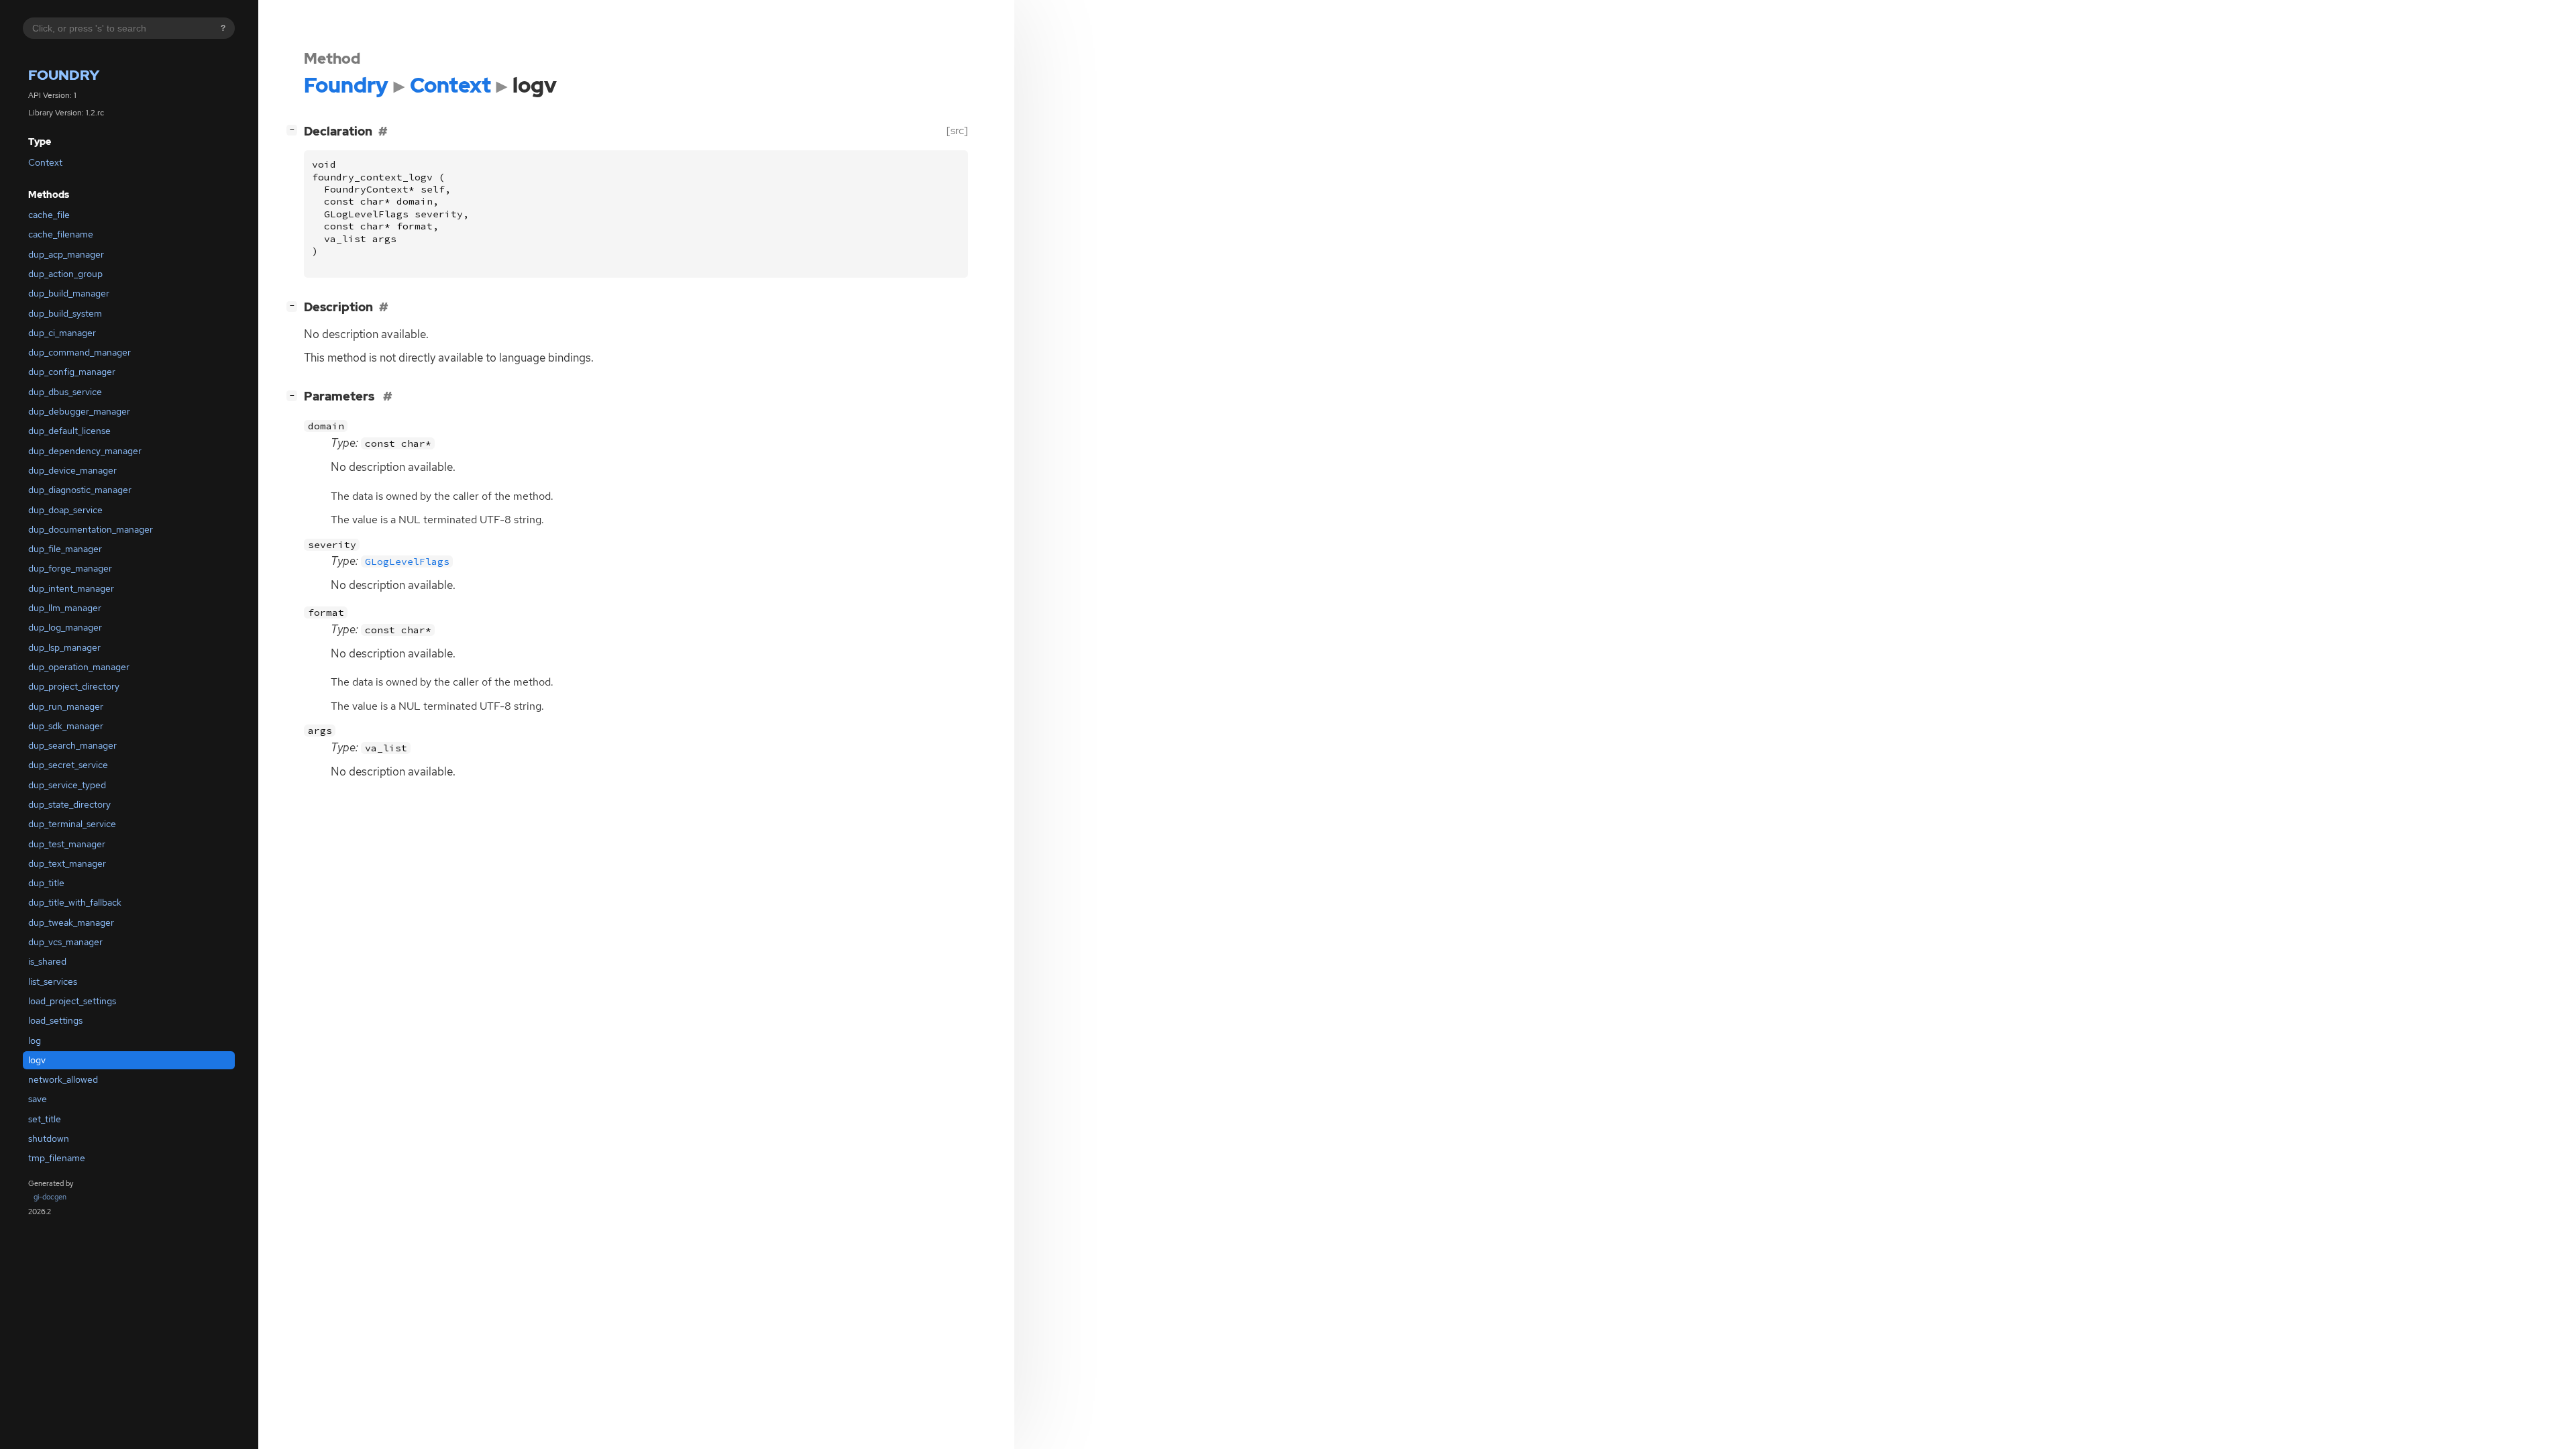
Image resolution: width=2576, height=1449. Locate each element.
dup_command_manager (79, 352)
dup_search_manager (72, 745)
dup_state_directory (69, 804)
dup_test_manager (67, 844)
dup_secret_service (68, 765)
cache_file (49, 215)
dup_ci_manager (62, 333)
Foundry (64, 75)
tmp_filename (57, 1158)
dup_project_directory (74, 686)
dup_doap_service (65, 510)
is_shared (47, 961)
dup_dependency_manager (85, 451)
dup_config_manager (72, 372)
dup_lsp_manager (64, 647)
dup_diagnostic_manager (80, 490)
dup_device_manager (72, 470)
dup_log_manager (65, 627)
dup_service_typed (67, 785)
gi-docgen (50, 1197)
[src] (957, 130)
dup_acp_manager (66, 254)
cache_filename (61, 234)
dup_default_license (69, 431)
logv (37, 1060)
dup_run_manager (66, 706)
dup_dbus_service (65, 392)
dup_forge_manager (70, 568)
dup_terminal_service (72, 824)
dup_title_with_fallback (75, 902)
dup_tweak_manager (71, 922)
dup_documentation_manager (91, 529)
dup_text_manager (67, 863)
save (38, 1099)
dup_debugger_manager (79, 411)
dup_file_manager (65, 549)
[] (294, 129)
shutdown (49, 1138)
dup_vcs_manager (65, 942)
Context (45, 162)
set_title (45, 1119)
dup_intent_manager (71, 588)
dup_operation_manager (79, 667)
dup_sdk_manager (66, 726)
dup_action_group (65, 274)
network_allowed (63, 1079)
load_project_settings (72, 1001)
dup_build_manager (69, 293)
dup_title (46, 883)
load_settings (55, 1020)
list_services (53, 981)
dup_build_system (65, 313)
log (35, 1040)
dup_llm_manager (65, 608)
